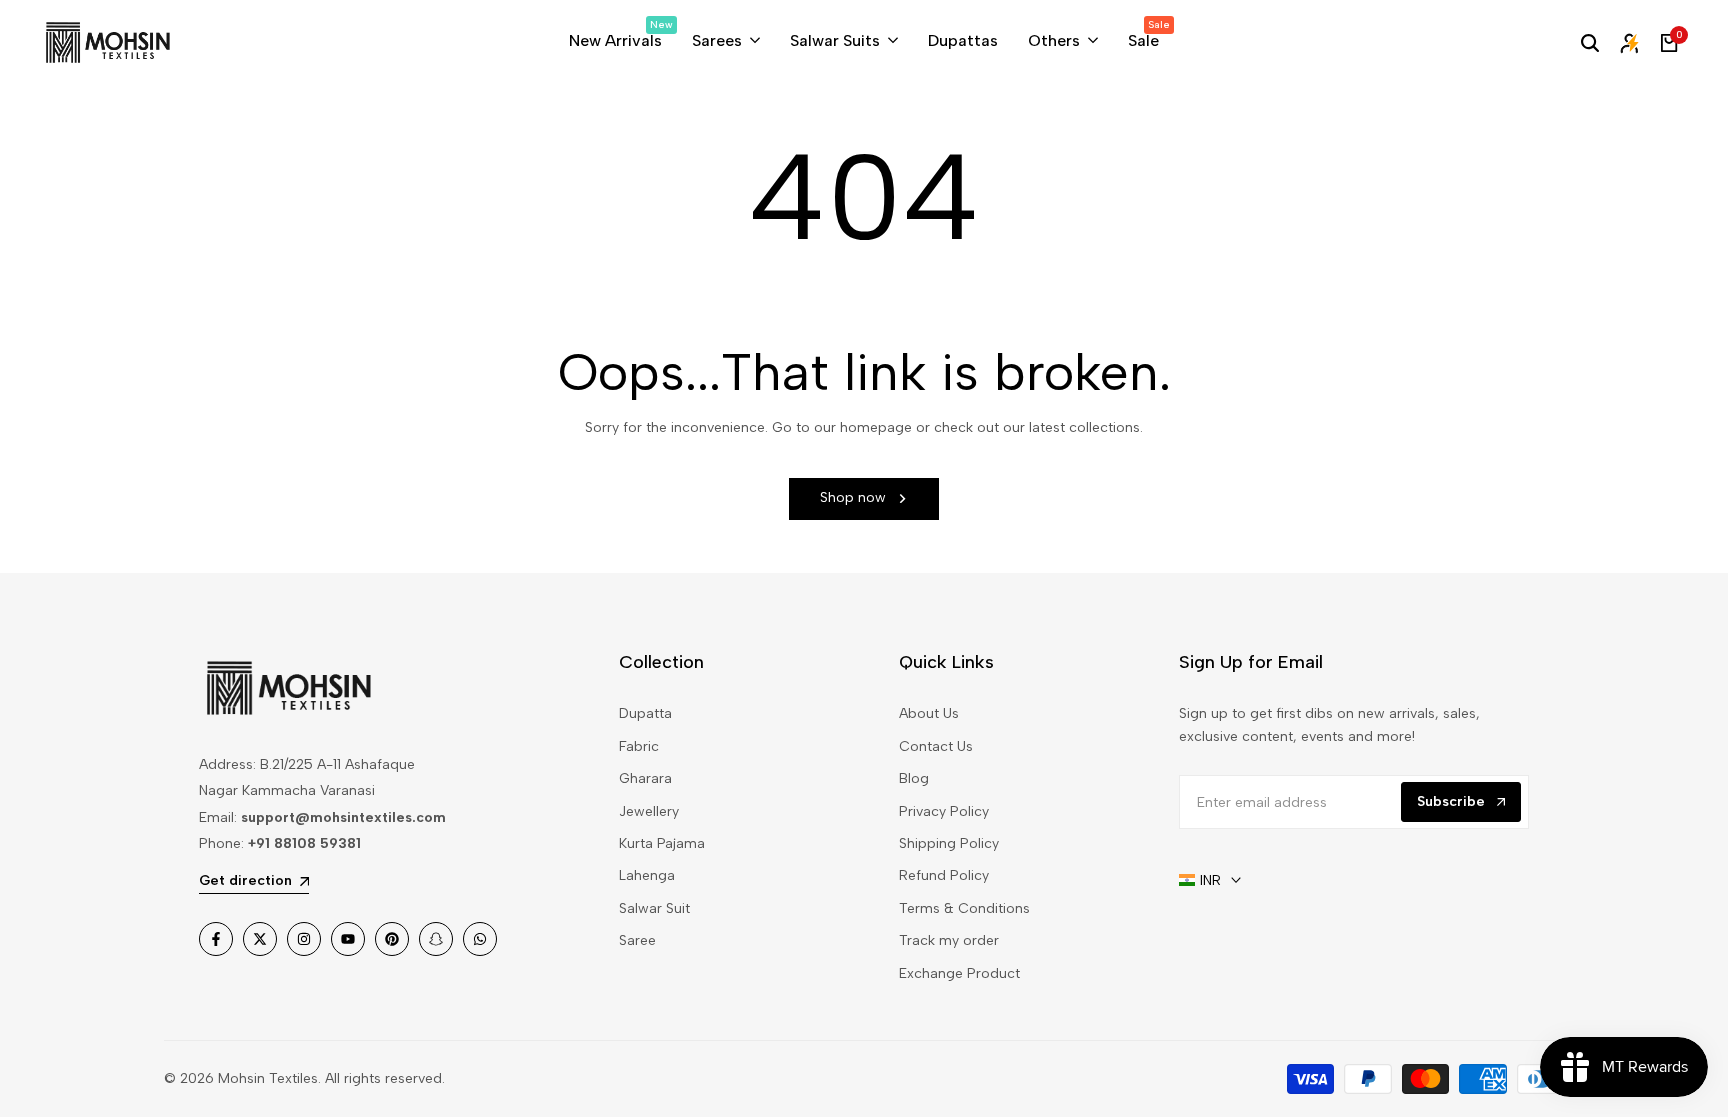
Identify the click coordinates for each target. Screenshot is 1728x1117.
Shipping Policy (949, 843)
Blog (914, 778)
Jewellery (649, 811)
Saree (637, 940)
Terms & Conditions (964, 908)
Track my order (949, 940)
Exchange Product (959, 973)
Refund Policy (944, 875)
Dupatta (645, 713)
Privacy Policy (944, 811)
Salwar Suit (654, 908)
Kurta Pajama (662, 843)
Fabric (639, 746)
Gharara (645, 778)
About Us (929, 713)
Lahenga (647, 875)
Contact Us (936, 746)
